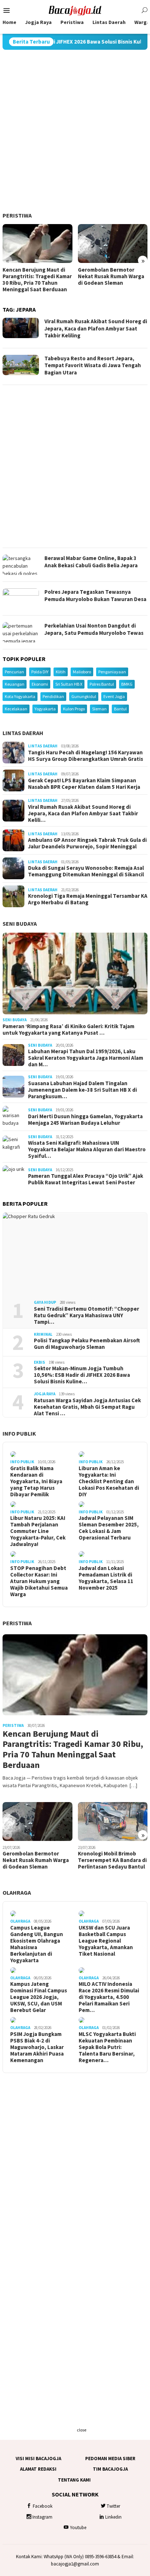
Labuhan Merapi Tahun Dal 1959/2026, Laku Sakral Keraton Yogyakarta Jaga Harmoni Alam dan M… (86, 1058)
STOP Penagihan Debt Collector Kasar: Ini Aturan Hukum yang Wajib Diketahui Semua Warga (39, 1581)
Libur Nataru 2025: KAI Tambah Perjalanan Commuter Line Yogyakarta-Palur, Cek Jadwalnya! (38, 1531)
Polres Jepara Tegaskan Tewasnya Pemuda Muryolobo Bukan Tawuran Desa (95, 595)
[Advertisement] (75, 131)
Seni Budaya (20, 924)
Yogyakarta (45, 709)
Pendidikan (53, 696)
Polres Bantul (102, 684)
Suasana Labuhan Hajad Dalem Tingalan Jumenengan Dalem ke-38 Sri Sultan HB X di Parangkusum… (82, 1090)
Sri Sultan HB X (69, 684)
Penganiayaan (112, 672)
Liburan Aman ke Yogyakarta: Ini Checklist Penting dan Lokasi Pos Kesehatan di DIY (109, 1481)
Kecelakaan (16, 709)
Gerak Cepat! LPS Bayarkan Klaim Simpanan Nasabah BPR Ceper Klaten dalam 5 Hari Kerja (84, 784)
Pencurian (14, 672)
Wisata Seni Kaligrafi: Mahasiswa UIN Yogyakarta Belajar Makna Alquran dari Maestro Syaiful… (87, 1149)
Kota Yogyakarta (20, 696)
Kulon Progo (74, 709)
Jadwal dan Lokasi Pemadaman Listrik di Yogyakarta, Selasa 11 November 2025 (106, 1578)
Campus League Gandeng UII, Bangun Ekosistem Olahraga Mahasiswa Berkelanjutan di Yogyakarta (37, 1944)
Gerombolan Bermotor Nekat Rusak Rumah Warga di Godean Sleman (111, 276)
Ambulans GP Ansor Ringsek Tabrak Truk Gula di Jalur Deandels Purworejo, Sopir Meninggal (87, 843)
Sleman (99, 709)
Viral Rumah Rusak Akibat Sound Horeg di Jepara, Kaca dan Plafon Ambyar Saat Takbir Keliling (96, 328)
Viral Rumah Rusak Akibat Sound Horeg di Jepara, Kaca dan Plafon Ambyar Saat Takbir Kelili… (83, 814)
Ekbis (40, 1362)
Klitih (61, 672)
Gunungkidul (84, 696)
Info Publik (19, 1433)
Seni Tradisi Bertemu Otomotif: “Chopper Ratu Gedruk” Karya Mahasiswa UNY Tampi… (86, 1315)
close (82, 2430)
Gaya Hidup (45, 1302)
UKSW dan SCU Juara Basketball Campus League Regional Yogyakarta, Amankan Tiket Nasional (106, 1941)
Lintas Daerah (23, 733)
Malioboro (82, 672)
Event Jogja (114, 696)
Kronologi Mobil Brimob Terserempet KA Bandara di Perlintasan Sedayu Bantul (112, 1860)
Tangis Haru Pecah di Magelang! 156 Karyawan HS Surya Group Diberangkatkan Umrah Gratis (86, 756)
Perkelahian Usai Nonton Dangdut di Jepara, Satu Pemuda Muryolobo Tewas (94, 629)
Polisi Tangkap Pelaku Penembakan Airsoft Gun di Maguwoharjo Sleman (87, 1344)
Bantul (120, 709)
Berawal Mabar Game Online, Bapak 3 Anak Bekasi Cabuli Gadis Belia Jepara (91, 562)
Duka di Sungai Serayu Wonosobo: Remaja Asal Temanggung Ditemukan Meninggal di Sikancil (86, 871)
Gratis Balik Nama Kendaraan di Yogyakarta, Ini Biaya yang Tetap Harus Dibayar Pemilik (36, 1481)
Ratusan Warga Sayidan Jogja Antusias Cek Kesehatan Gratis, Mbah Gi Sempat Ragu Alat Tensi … (87, 1407)
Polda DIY (40, 672)
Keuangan (15, 684)
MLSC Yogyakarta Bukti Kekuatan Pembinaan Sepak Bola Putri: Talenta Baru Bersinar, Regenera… (107, 2047)
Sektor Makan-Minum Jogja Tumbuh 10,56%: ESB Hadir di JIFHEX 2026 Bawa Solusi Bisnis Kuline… (82, 1375)
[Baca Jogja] (75, 10)
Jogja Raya (45, 1394)
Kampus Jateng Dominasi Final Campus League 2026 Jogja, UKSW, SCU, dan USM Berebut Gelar (39, 1997)
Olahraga (17, 1893)
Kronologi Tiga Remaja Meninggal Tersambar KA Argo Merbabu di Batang (88, 899)
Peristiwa (17, 215)
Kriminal (43, 1334)
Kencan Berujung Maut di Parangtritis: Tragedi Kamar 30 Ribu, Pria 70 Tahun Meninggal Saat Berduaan (37, 280)
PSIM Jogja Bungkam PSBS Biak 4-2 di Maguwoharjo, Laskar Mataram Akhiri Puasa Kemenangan (37, 2047)
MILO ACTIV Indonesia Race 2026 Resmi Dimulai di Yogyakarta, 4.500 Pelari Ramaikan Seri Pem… (109, 1997)
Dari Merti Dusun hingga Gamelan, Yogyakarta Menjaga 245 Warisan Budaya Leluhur (85, 1120)
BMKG (127, 684)
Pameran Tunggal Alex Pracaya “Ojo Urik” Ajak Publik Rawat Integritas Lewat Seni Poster (86, 1179)
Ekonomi (40, 684)
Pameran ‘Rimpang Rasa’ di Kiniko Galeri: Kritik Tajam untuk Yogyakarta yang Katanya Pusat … (68, 1030)
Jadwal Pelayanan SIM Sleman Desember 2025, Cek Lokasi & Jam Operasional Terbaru (109, 1528)
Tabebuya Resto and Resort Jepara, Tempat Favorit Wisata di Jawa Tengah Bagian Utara (93, 365)
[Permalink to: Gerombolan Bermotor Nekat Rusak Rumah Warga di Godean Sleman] (113, 244)
